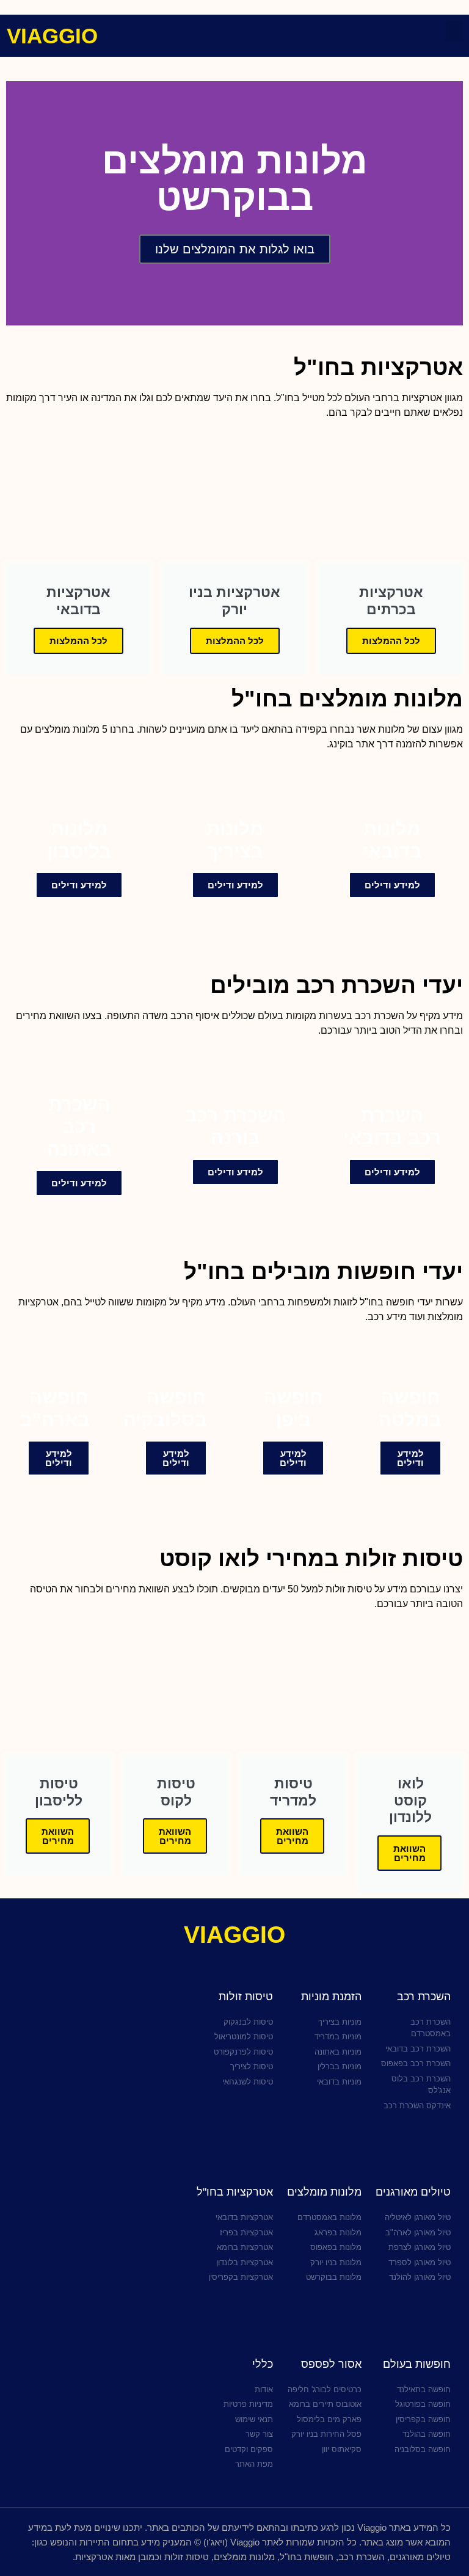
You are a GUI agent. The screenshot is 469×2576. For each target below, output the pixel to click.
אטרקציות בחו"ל (378, 367)
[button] (454, 31)
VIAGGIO (52, 36)
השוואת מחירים (409, 1853)
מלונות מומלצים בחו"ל (347, 699)
